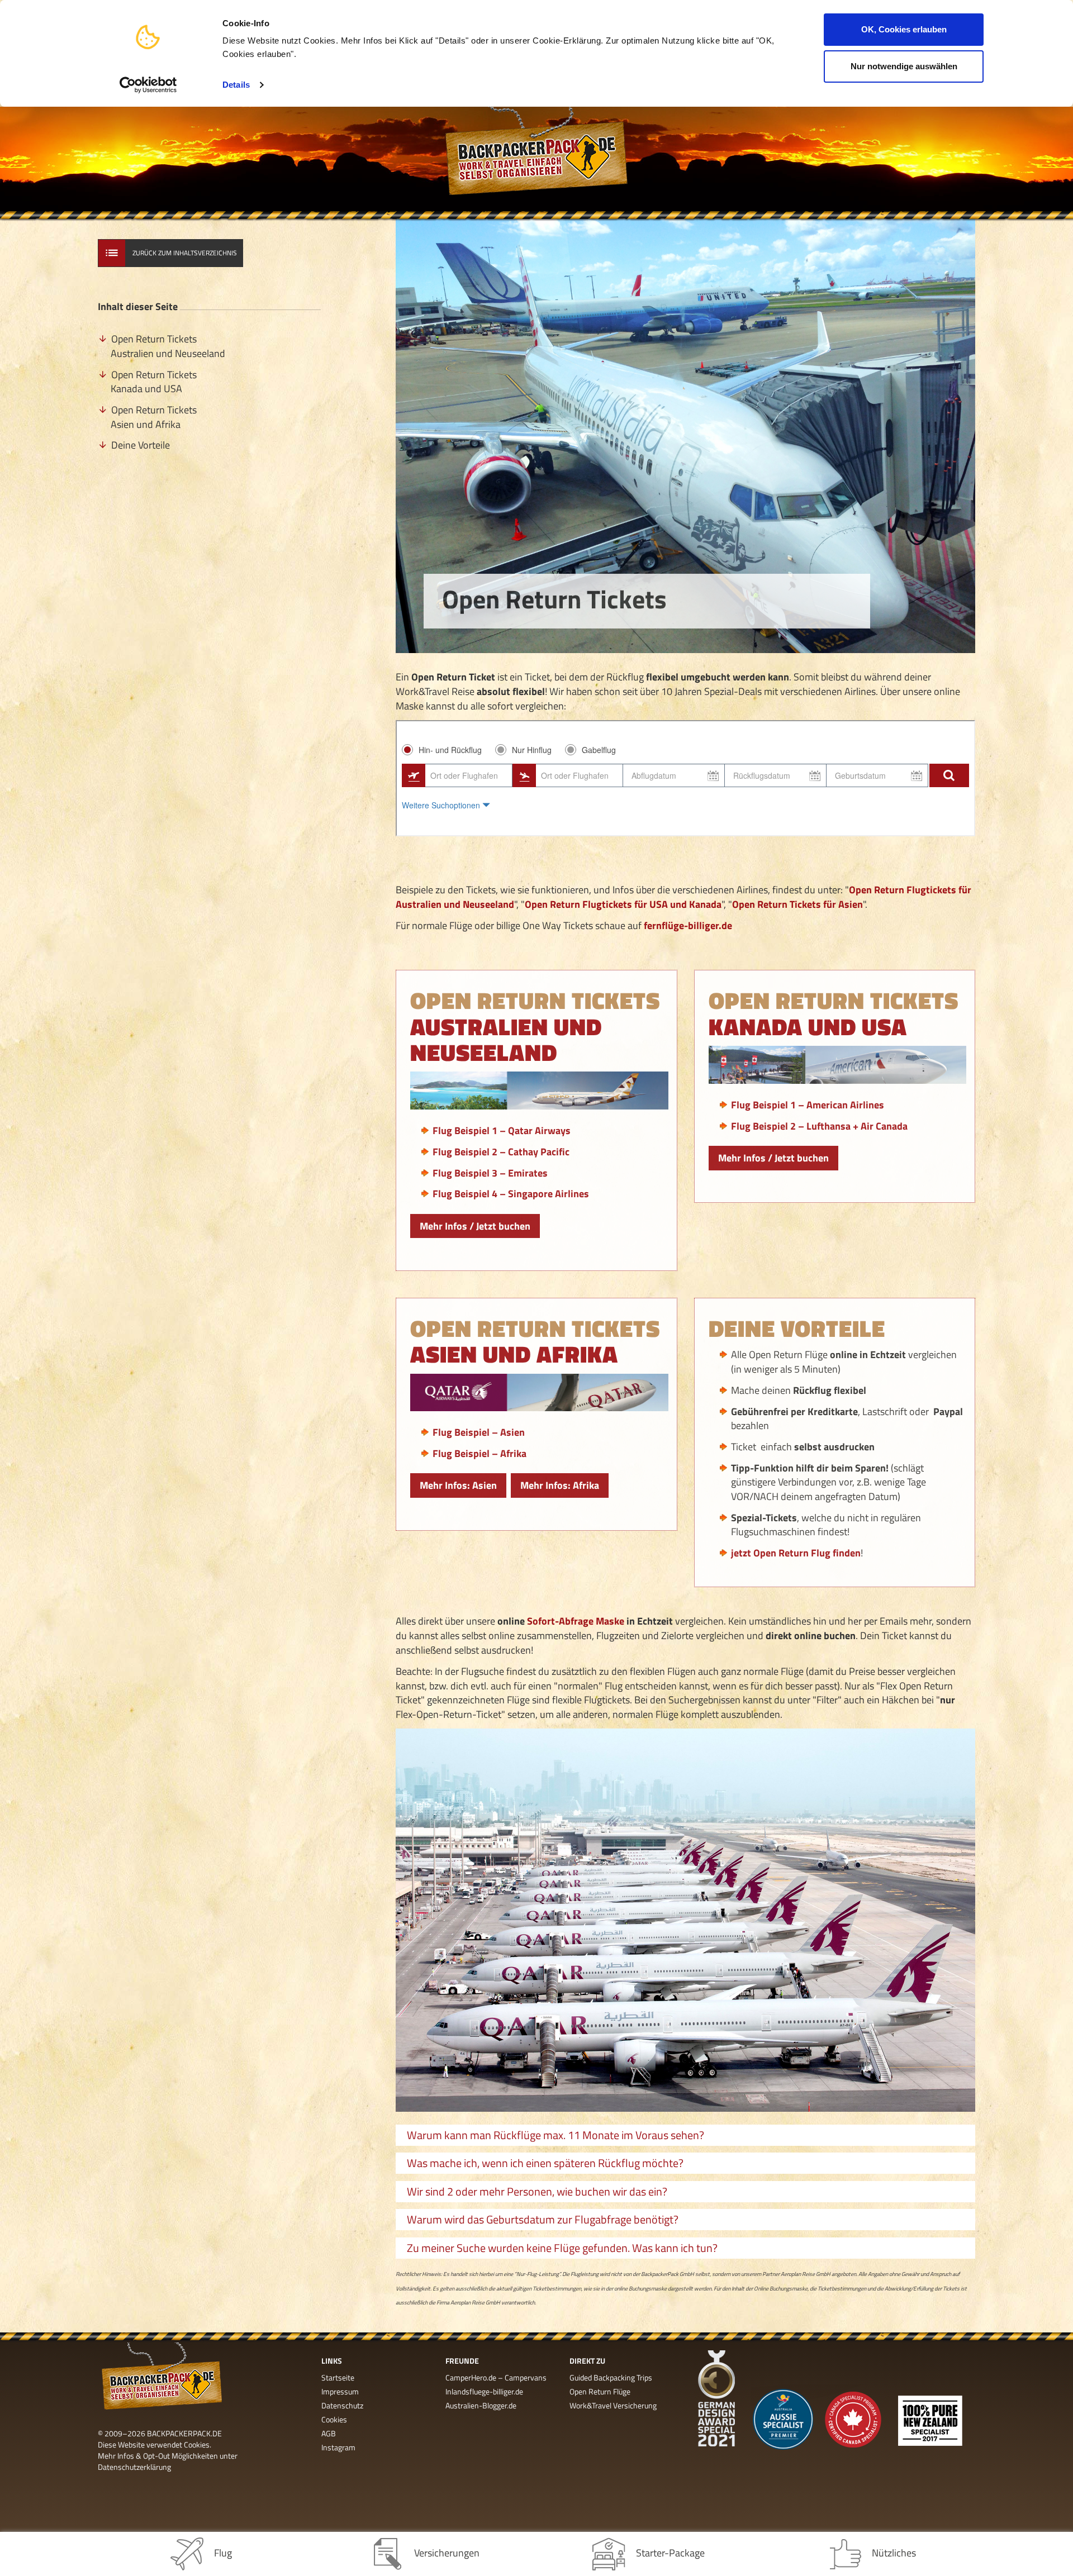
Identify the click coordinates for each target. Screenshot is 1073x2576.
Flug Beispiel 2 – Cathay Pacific (501, 1152)
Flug (223, 2553)
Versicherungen (447, 2553)
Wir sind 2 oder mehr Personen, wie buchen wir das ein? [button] (537, 2191)
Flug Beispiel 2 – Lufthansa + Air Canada (819, 1126)
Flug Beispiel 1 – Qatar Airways (502, 1130)
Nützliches (894, 2553)
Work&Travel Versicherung (613, 2405)
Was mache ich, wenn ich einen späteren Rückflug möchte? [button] (545, 2163)
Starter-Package (670, 2553)
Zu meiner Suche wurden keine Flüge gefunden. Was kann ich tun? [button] (562, 2248)
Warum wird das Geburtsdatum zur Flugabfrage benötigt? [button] (543, 2219)
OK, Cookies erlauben (904, 29)
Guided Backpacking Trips (611, 2377)
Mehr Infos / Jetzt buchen (475, 1226)
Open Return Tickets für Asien (797, 904)
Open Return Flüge (600, 2391)
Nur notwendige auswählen (904, 66)
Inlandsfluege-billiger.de (484, 2391)
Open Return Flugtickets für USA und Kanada (623, 904)
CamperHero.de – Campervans (496, 2377)
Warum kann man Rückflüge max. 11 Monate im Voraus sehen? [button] (556, 2135)
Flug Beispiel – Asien (479, 1432)
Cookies (334, 2419)
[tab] (685, 2135)
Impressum (340, 2391)
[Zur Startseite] (536, 159)
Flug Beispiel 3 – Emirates (490, 1173)
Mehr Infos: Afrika (560, 1485)
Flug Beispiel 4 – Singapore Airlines (511, 1194)
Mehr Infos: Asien (458, 1485)
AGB (329, 2433)
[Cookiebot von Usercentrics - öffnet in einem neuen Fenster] (148, 85)
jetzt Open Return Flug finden (796, 1553)
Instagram (338, 2447)
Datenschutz (342, 2405)
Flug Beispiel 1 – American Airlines (808, 1105)
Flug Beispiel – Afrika (479, 1453)
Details (236, 85)
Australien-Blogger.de (481, 2405)
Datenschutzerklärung (134, 2467)
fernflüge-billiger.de (688, 925)
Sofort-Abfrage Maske (576, 1621)
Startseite (338, 2377)
